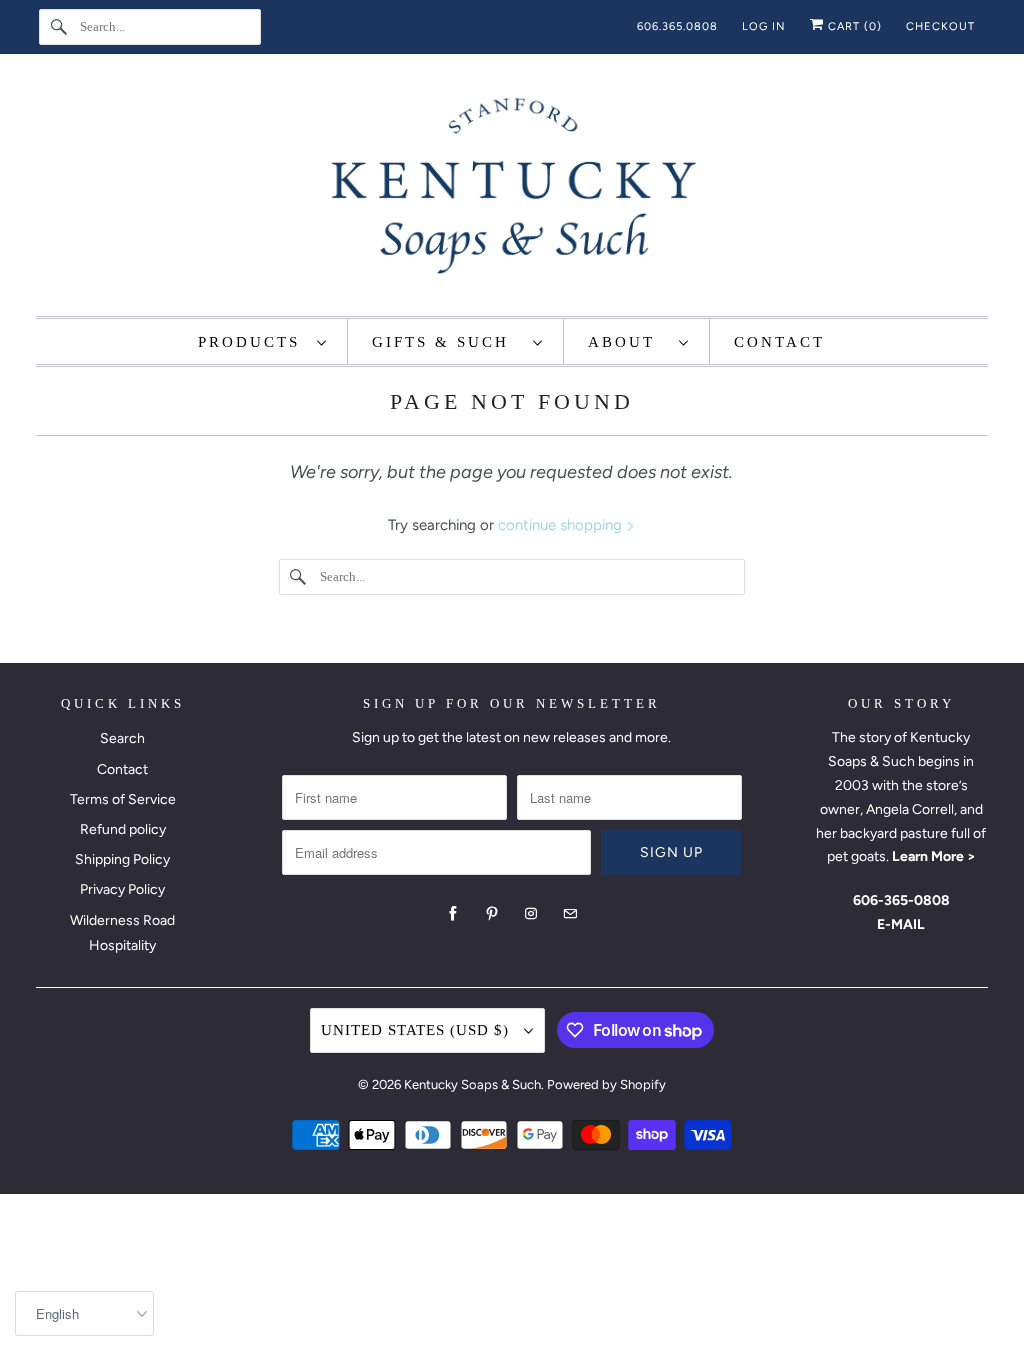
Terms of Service (123, 799)
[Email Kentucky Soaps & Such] (570, 914)
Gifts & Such (447, 342)
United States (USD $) (417, 1030)
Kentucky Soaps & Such (472, 1084)
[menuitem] (263, 341)
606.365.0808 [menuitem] (677, 26)
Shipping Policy (122, 859)
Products (252, 342)
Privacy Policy (122, 889)
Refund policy (123, 829)
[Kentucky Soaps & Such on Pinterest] (492, 914)
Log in (764, 26)
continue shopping (562, 525)
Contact (122, 769)
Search (122, 738)
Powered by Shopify (606, 1084)
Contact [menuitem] (779, 342)
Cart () (853, 26)
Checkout (940, 26)
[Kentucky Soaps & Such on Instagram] (531, 914)
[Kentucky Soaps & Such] (512, 190)
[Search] (59, 27)
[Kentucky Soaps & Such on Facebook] (453, 914)
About (628, 342)
